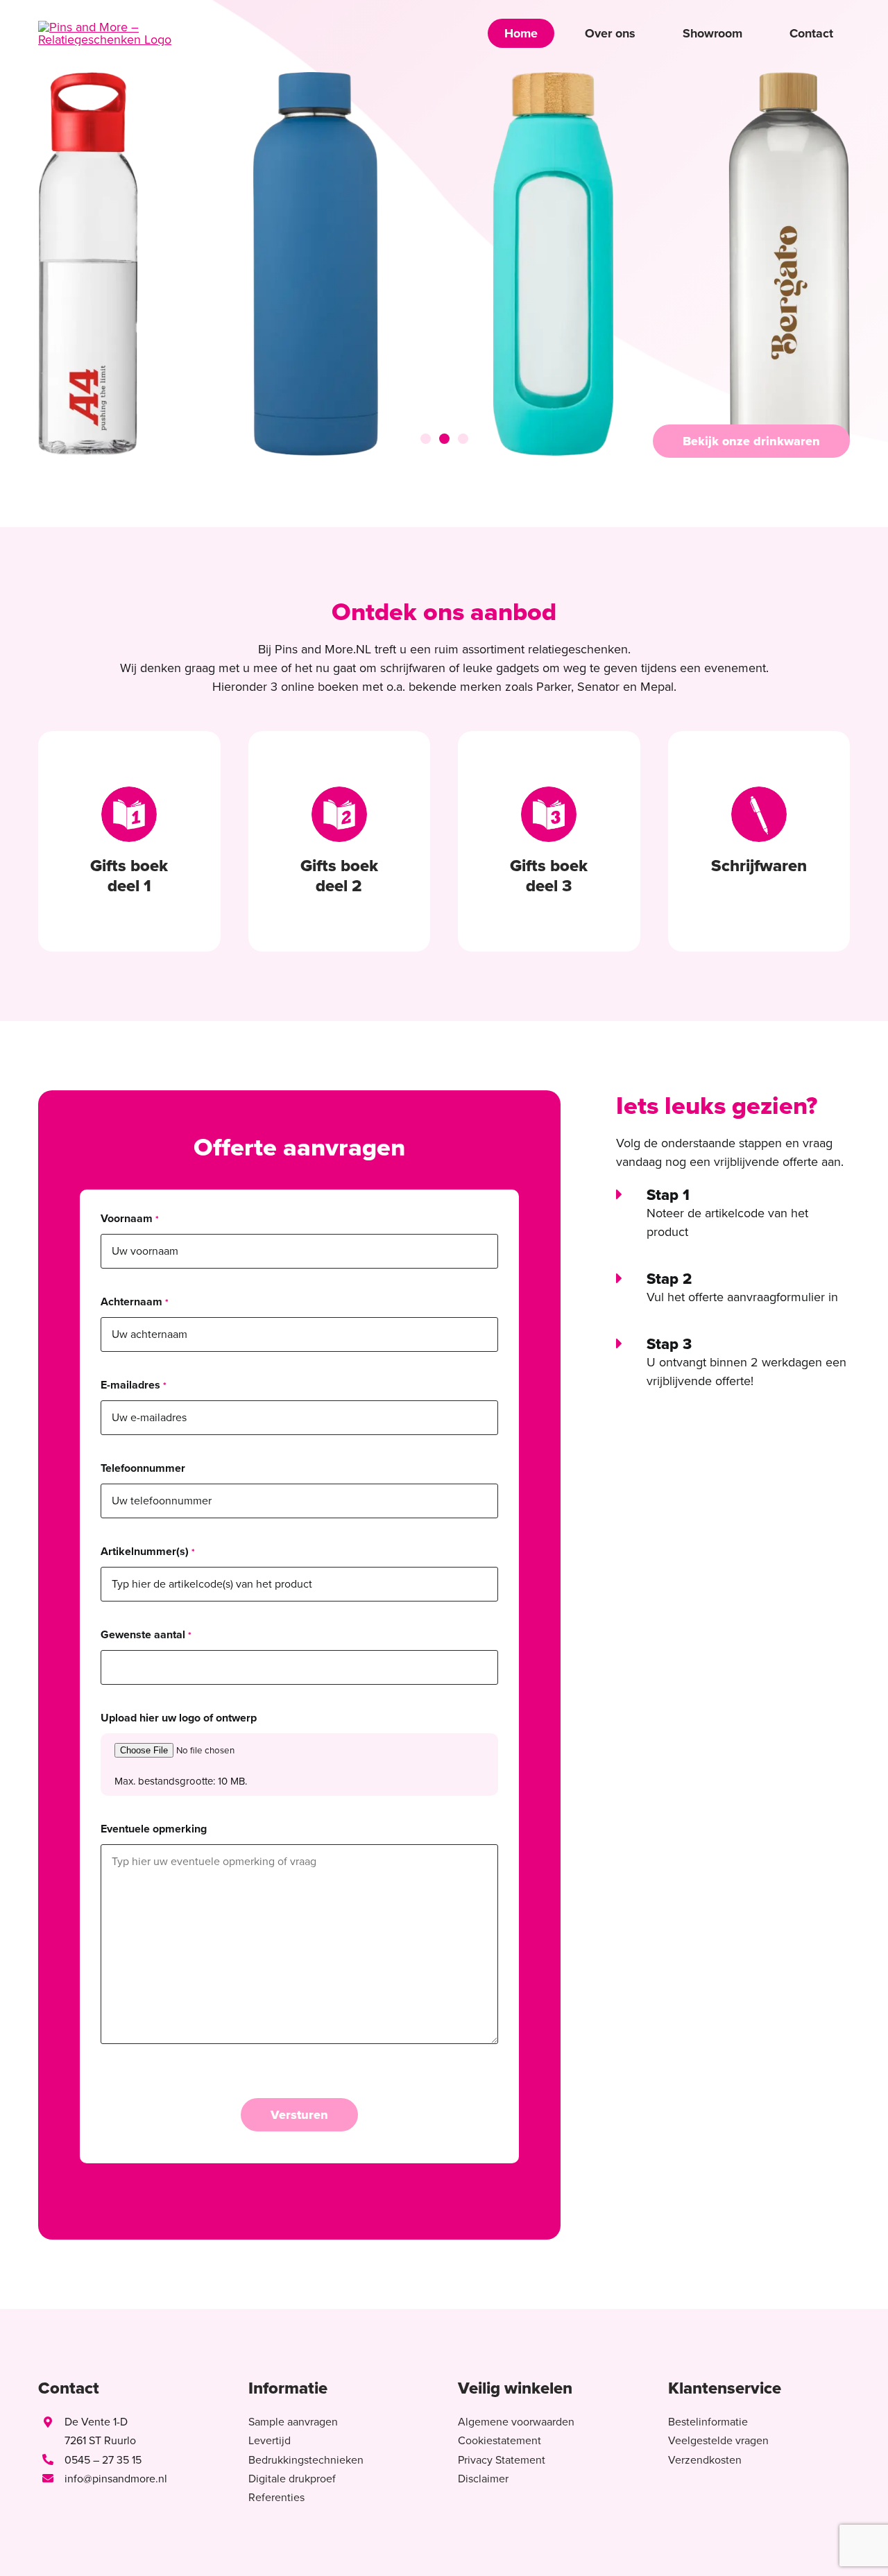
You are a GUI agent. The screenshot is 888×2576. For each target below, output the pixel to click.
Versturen (299, 2115)
